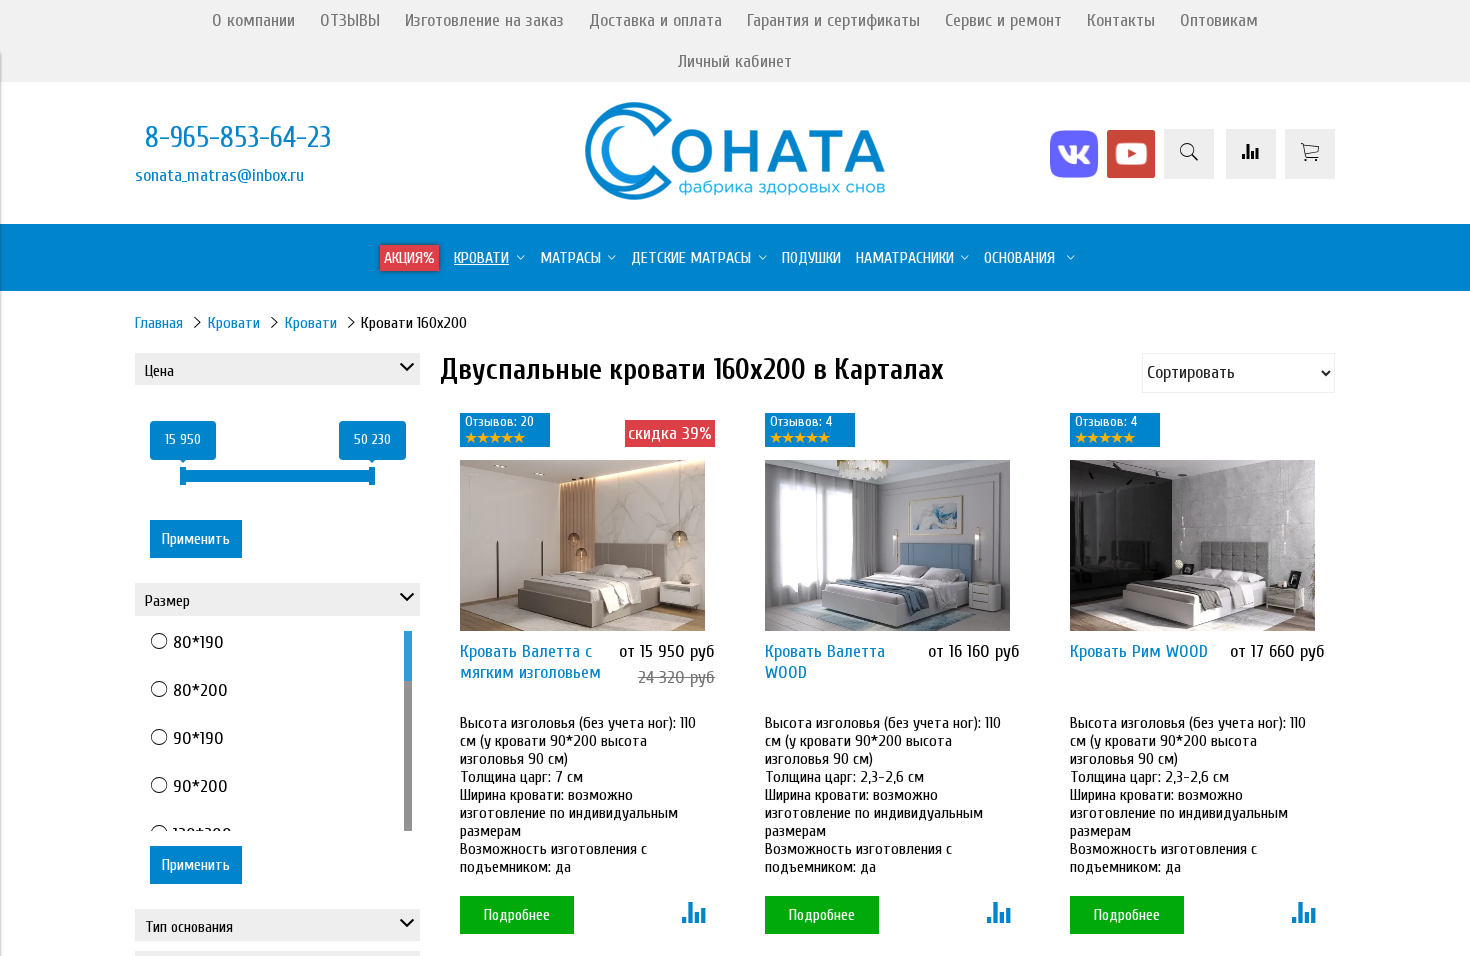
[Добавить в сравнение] (693, 915)
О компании (253, 20)
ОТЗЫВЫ (350, 20)
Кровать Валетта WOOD (825, 662)
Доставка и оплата (655, 20)
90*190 (198, 738)
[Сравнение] (1251, 154)
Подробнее (517, 915)
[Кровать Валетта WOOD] (887, 545)
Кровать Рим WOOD (1139, 651)
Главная (159, 323)
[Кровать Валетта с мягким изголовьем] (582, 545)
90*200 (200, 786)
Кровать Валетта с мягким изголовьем (530, 662)
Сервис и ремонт (1003, 20)
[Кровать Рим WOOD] (1192, 545)
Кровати (234, 323)
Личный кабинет (735, 61)
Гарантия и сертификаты (833, 20)
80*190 (198, 642)
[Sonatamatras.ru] (735, 194)
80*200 (200, 690)
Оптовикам (1219, 20)
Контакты (1121, 20)
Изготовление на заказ (484, 20)
